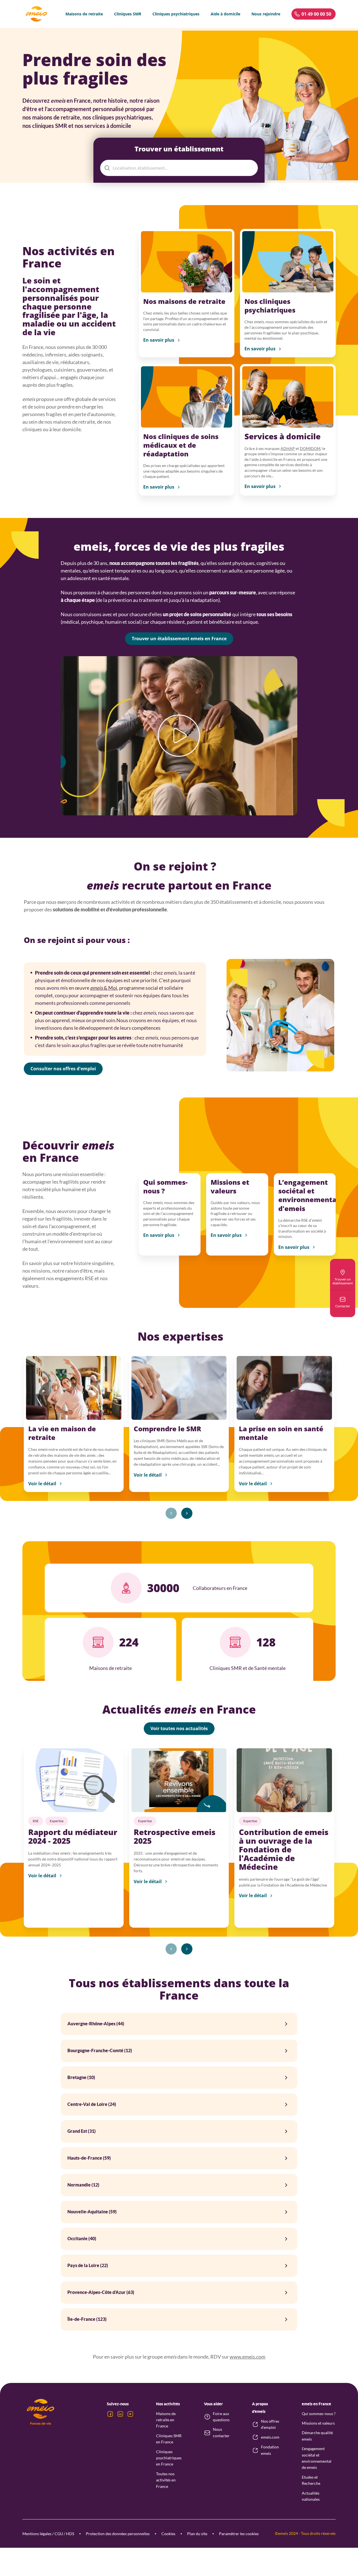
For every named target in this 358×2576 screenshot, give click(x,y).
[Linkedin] (120, 2414)
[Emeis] (36, 14)
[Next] (187, 1513)
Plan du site (197, 2534)
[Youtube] (130, 2414)
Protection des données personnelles (118, 2534)
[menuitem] (84, 14)
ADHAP (288, 448)
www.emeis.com (248, 2357)
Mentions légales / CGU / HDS (48, 2534)
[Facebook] (110, 2414)
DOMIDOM (310, 448)
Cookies (168, 2534)
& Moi (104, 988)
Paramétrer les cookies (239, 2534)
